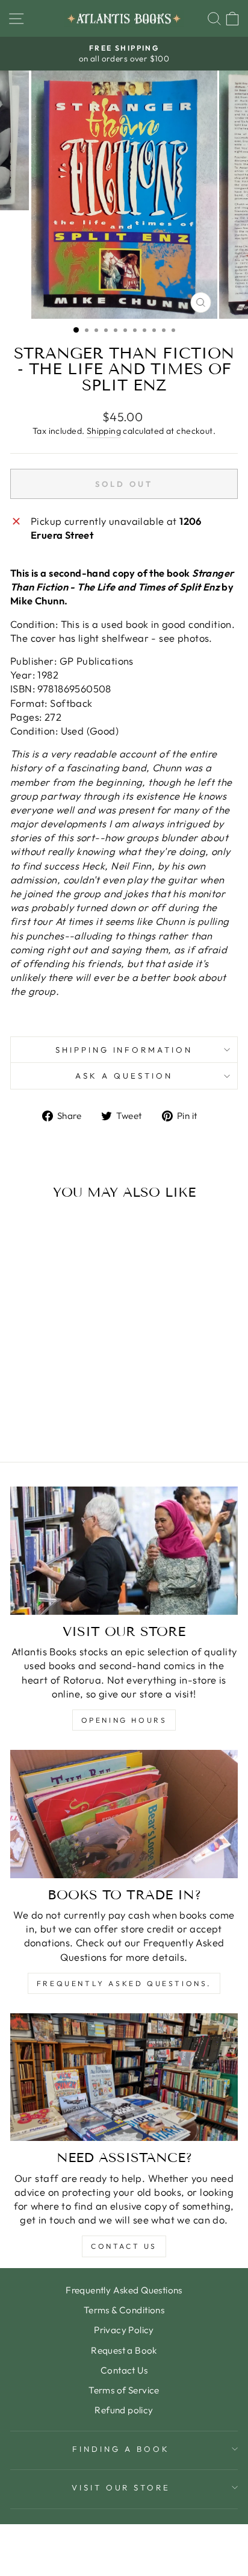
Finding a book (121, 2449)
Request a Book (124, 2350)
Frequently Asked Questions (124, 2290)
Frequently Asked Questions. (124, 1983)
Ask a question (124, 1076)
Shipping (104, 431)
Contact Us (124, 2246)
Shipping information (124, 1050)
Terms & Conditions (124, 2310)
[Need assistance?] (124, 2077)
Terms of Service (124, 2390)
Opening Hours (124, 1720)
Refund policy (124, 2410)
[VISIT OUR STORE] (124, 1551)
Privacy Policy (124, 2330)
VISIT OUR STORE (121, 2487)
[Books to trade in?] (124, 1814)
